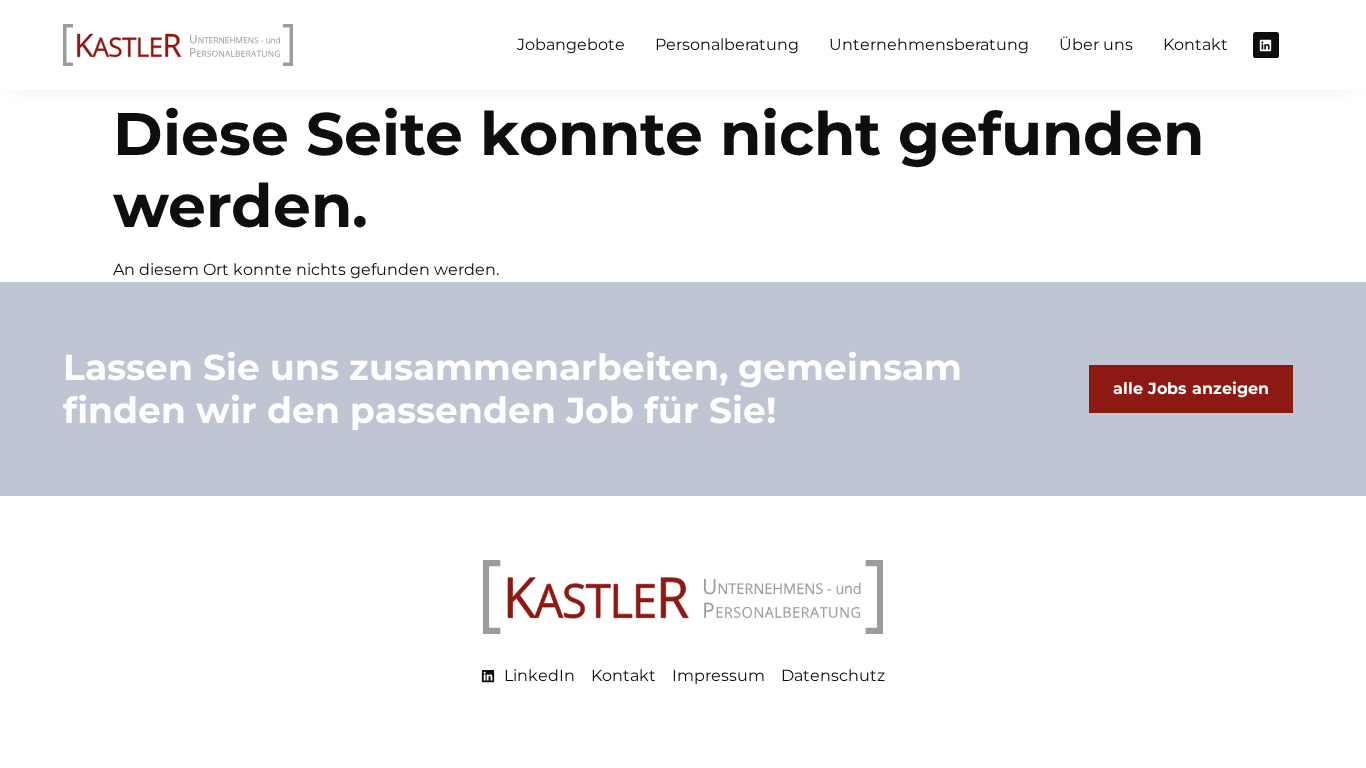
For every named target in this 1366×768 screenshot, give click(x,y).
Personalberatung (727, 44)
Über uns (1096, 44)
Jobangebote (571, 44)
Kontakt (1195, 44)
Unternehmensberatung (929, 44)
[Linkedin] (1266, 45)
